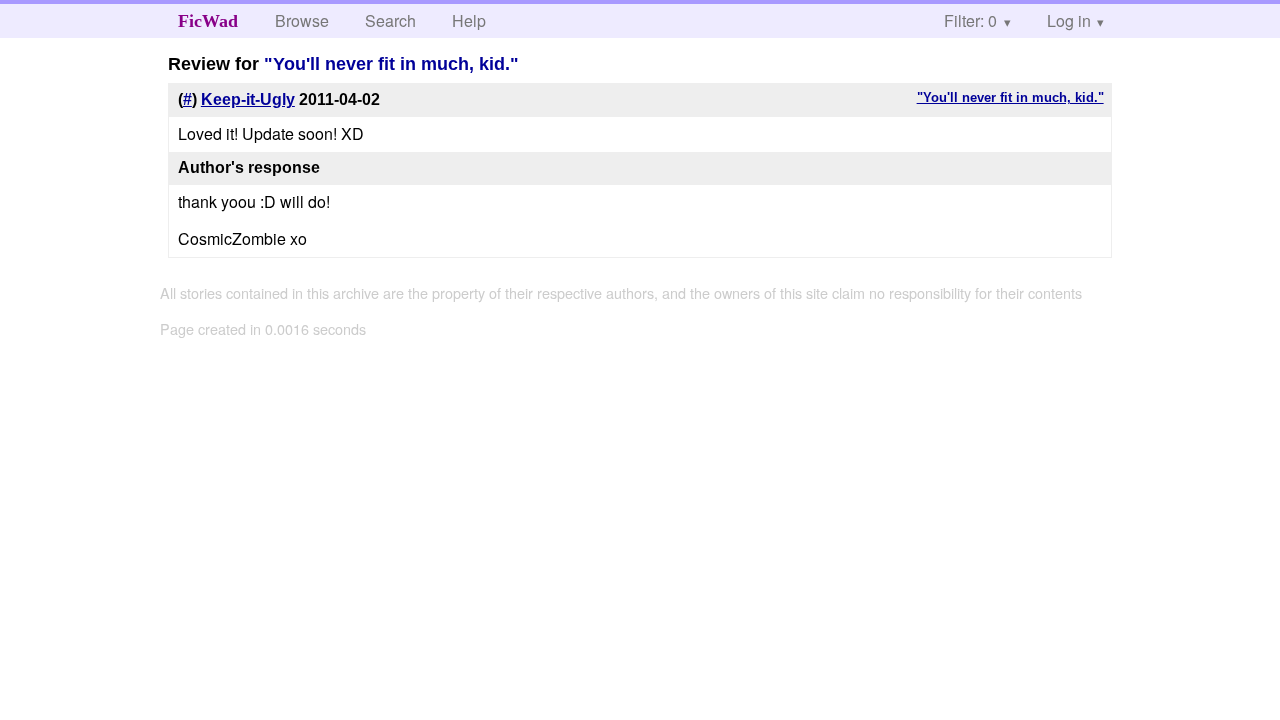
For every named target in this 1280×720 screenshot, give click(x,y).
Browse (302, 20)
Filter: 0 (970, 20)
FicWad (208, 21)
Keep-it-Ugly (248, 99)
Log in (1069, 20)
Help (469, 20)
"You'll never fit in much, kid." (391, 64)
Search (390, 20)
